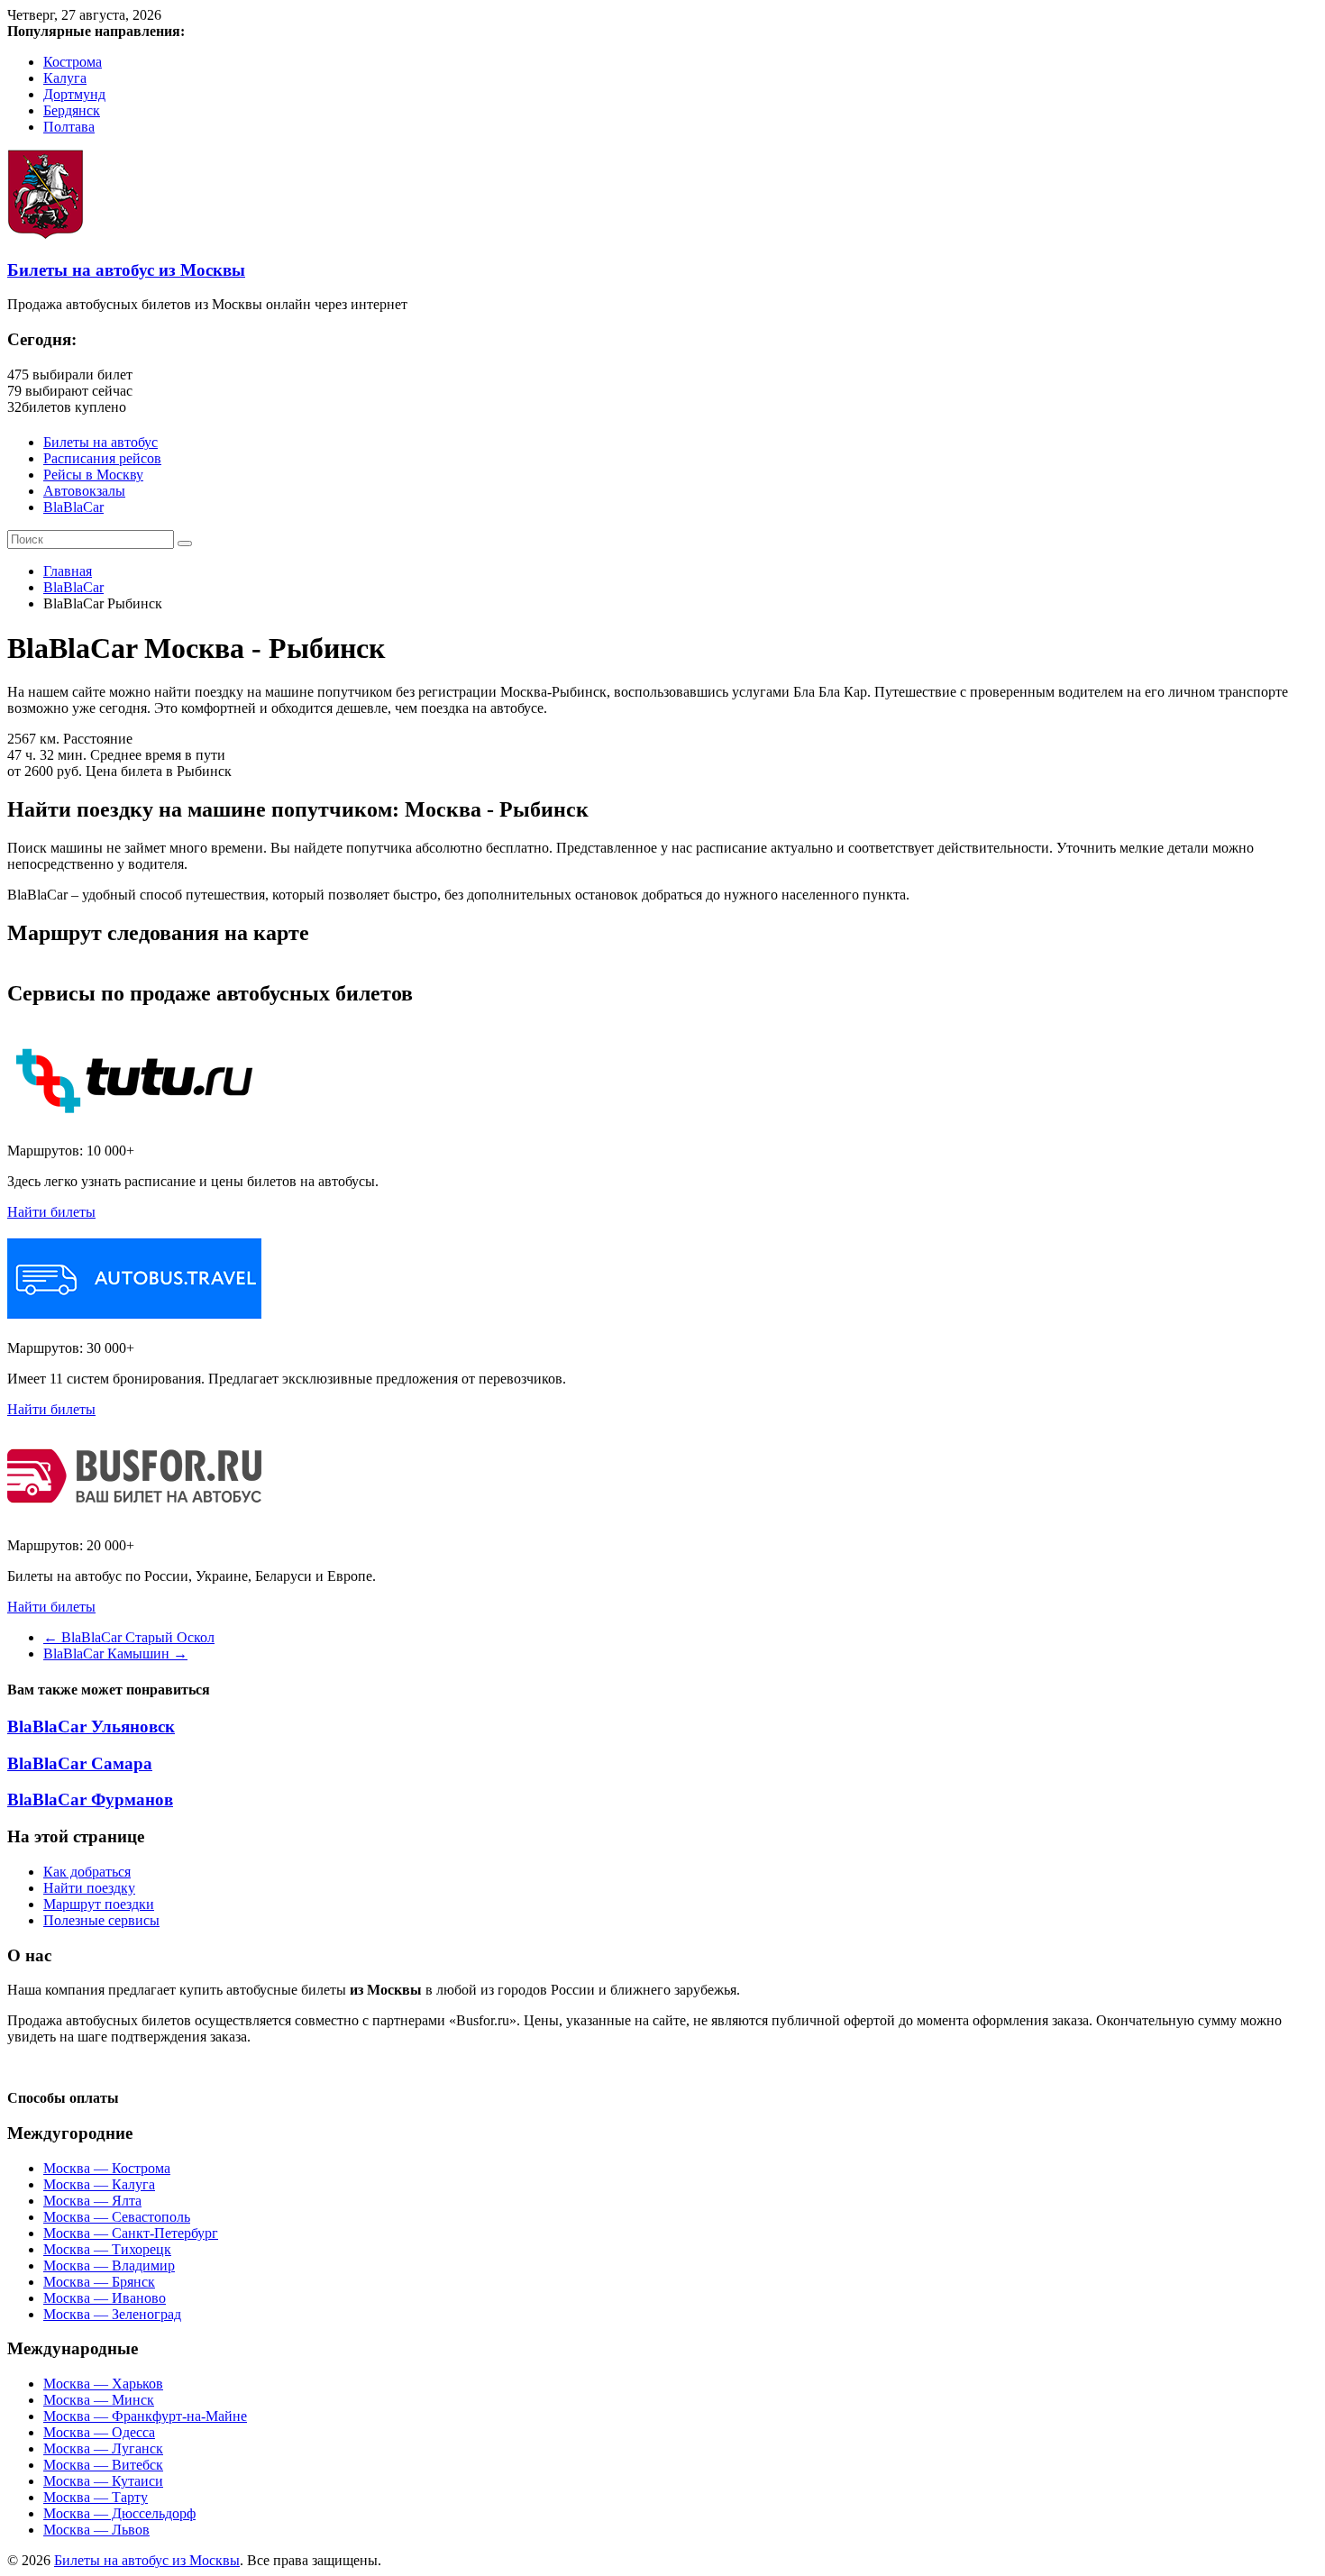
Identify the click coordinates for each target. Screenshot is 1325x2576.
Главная (68, 571)
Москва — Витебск (103, 2465)
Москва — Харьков (103, 2384)
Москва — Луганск (103, 2448)
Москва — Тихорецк (107, 2249)
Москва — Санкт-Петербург (131, 2233)
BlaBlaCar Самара (80, 1763)
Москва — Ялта (92, 2201)
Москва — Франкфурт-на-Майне (145, 2416)
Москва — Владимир (109, 2265)
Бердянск (72, 110)
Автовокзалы (84, 491)
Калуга (65, 78)
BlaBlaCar (73, 507)
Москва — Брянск (99, 2282)
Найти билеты (51, 1212)
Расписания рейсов (102, 458)
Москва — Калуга (99, 2184)
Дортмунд (74, 94)
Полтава (69, 127)
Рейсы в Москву (93, 475)
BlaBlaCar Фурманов (90, 1800)
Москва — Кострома (107, 2168)
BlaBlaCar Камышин (115, 1653)
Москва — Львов (96, 2530)
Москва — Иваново (105, 2298)
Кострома (73, 62)
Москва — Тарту (96, 2497)
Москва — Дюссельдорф (119, 2513)
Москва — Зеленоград (112, 2314)
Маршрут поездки (99, 1904)
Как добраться (87, 1872)
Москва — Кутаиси (103, 2481)
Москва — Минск (99, 2400)
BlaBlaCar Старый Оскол (129, 1637)
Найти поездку (89, 1888)
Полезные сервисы (101, 1920)
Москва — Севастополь (117, 2217)
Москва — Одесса (99, 2432)
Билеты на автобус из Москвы (126, 270)
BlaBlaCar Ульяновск (91, 1726)
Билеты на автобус (101, 442)
